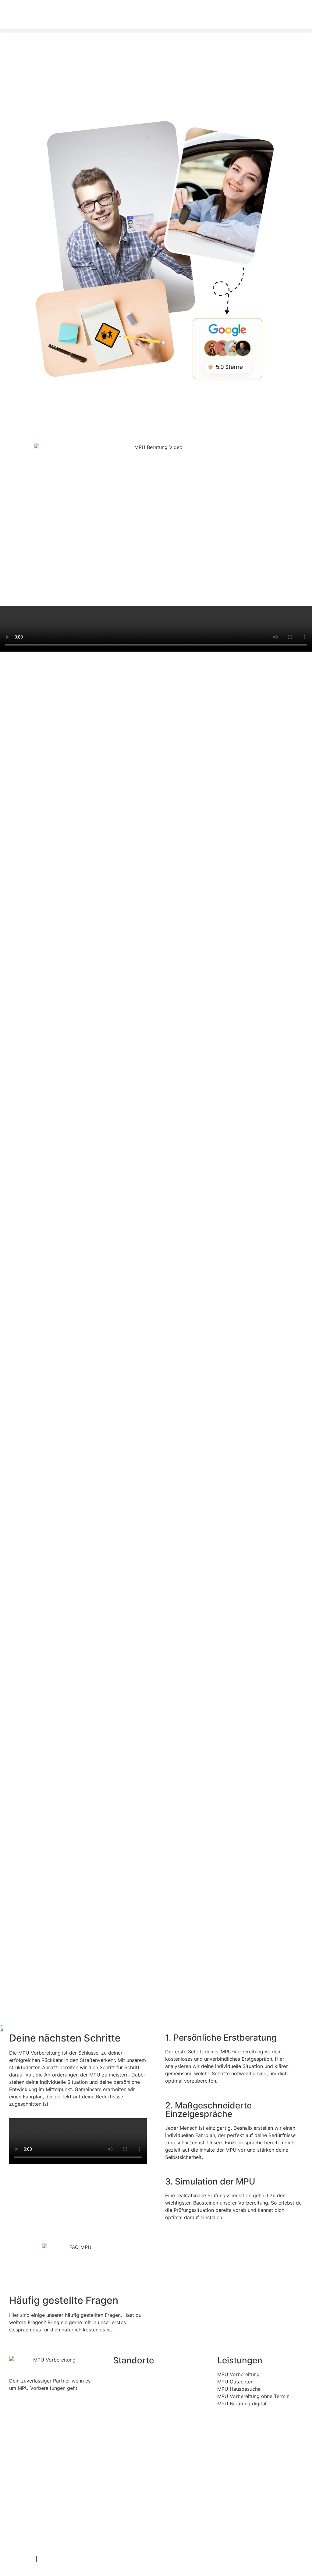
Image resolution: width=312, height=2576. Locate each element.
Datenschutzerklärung (64, 2559)
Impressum (22, 2559)
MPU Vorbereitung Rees (150, 2494)
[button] (156, 31)
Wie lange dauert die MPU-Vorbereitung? (223, 2295)
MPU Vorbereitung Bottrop (150, 2383)
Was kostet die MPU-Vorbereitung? (216, 2247)
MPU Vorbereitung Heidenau (150, 2438)
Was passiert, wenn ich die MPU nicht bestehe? (230, 2308)
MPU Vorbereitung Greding (150, 2411)
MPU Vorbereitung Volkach (150, 2522)
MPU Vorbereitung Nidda (150, 2466)
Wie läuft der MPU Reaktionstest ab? (218, 2281)
